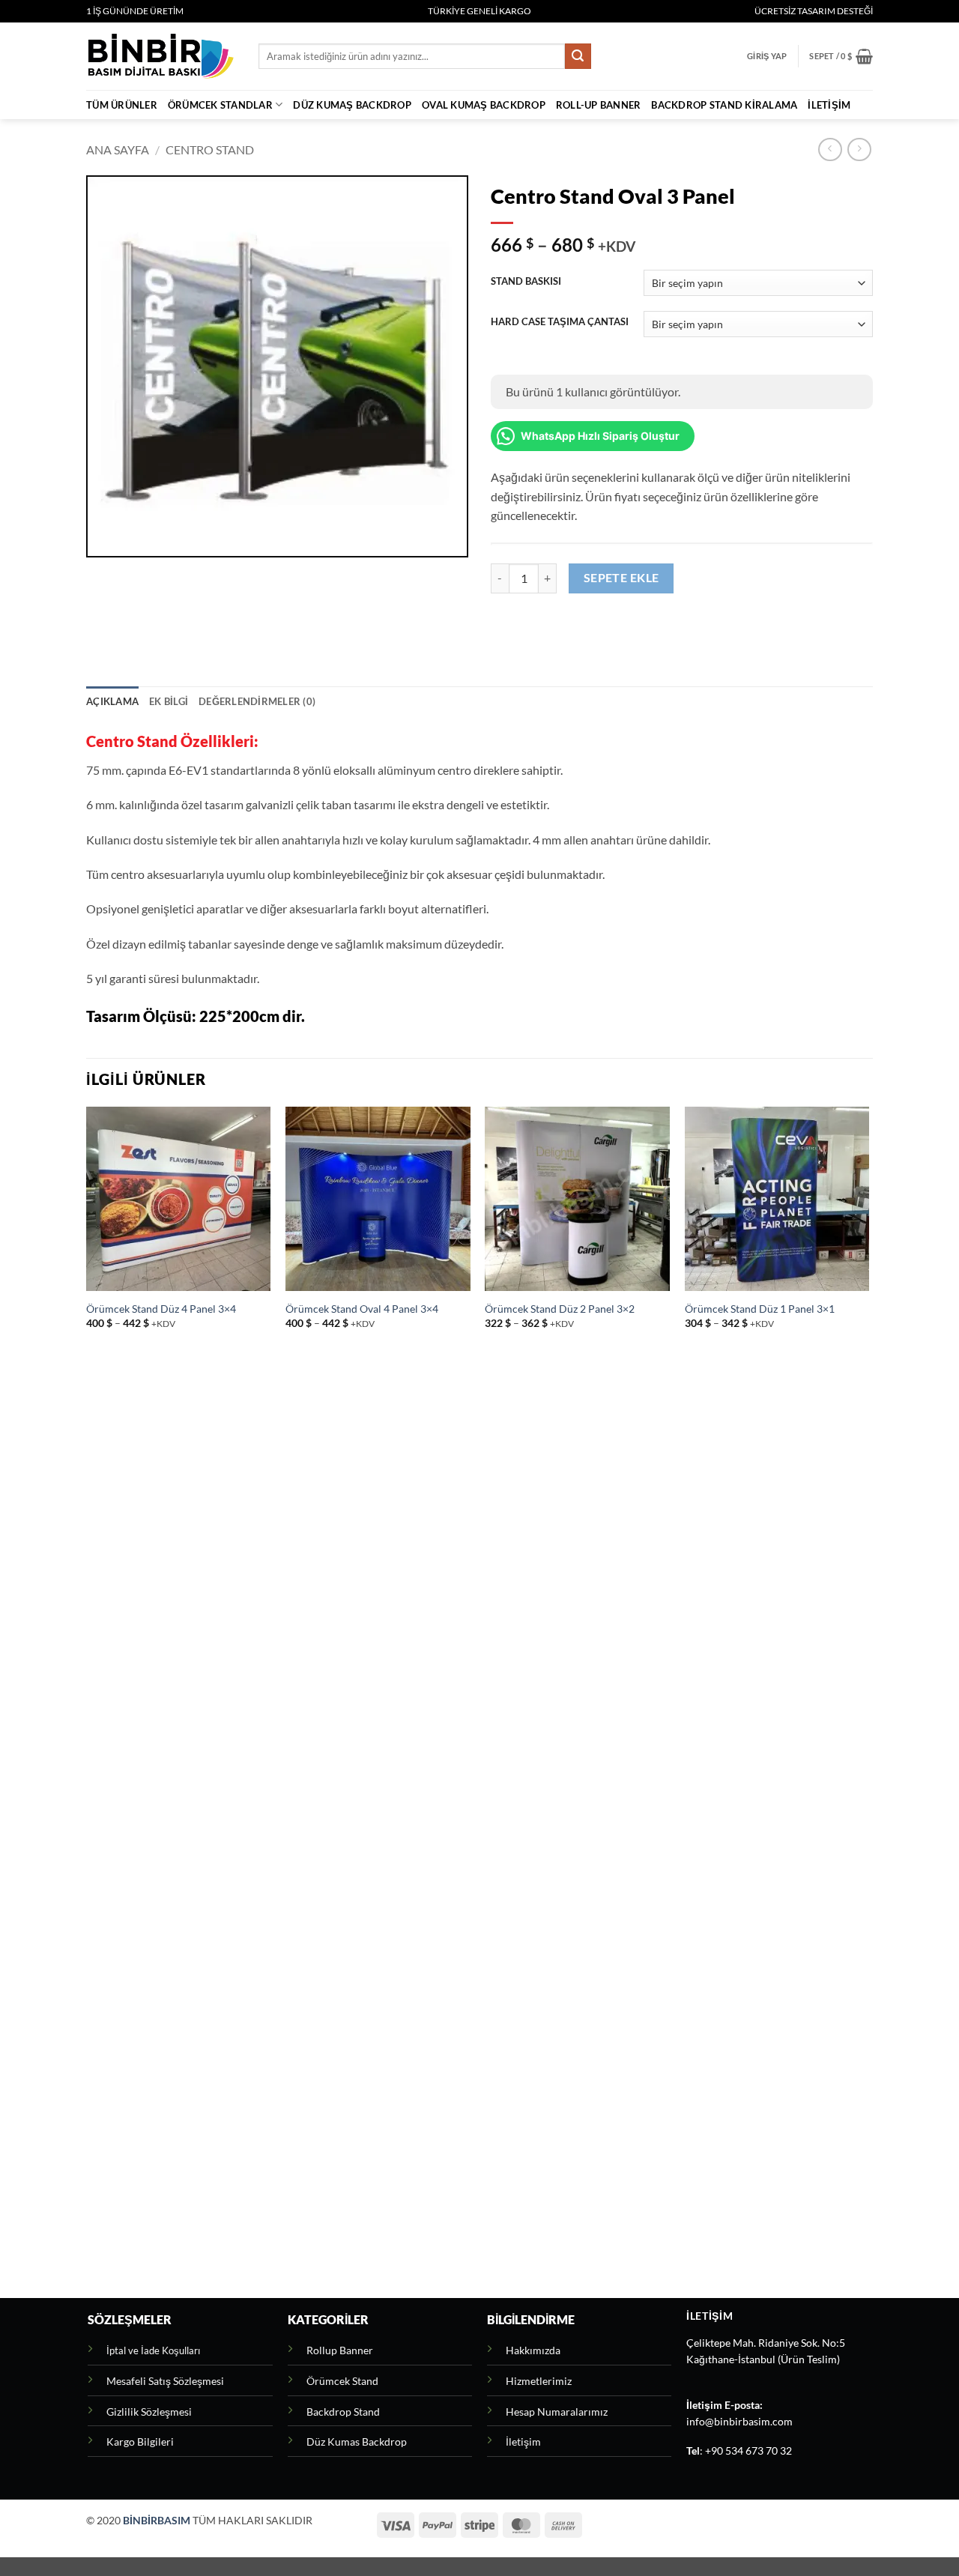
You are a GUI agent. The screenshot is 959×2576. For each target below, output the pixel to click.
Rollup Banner (340, 2350)
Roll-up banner (599, 105)
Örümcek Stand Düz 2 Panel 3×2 (560, 1309)
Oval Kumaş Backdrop (484, 105)
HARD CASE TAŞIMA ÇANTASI (560, 322)
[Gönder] (578, 56)
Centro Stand (210, 149)
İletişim (829, 105)
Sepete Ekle (621, 578)
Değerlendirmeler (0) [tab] (257, 701)
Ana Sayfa (118, 149)
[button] (767, 56)
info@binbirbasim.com (739, 2422)
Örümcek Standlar (220, 105)
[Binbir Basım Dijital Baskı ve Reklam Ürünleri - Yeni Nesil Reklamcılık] (161, 56)
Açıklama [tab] (112, 701)
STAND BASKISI (526, 282)
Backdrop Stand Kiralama (724, 105)
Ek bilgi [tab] (169, 701)
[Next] (868, 1701)
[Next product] (830, 149)
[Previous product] (859, 149)
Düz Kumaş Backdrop (352, 105)
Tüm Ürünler (122, 105)
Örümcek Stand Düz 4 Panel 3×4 (161, 1309)
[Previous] (87, 1701)
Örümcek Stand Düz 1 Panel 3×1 (760, 1309)
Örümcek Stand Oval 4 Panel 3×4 (362, 1309)
